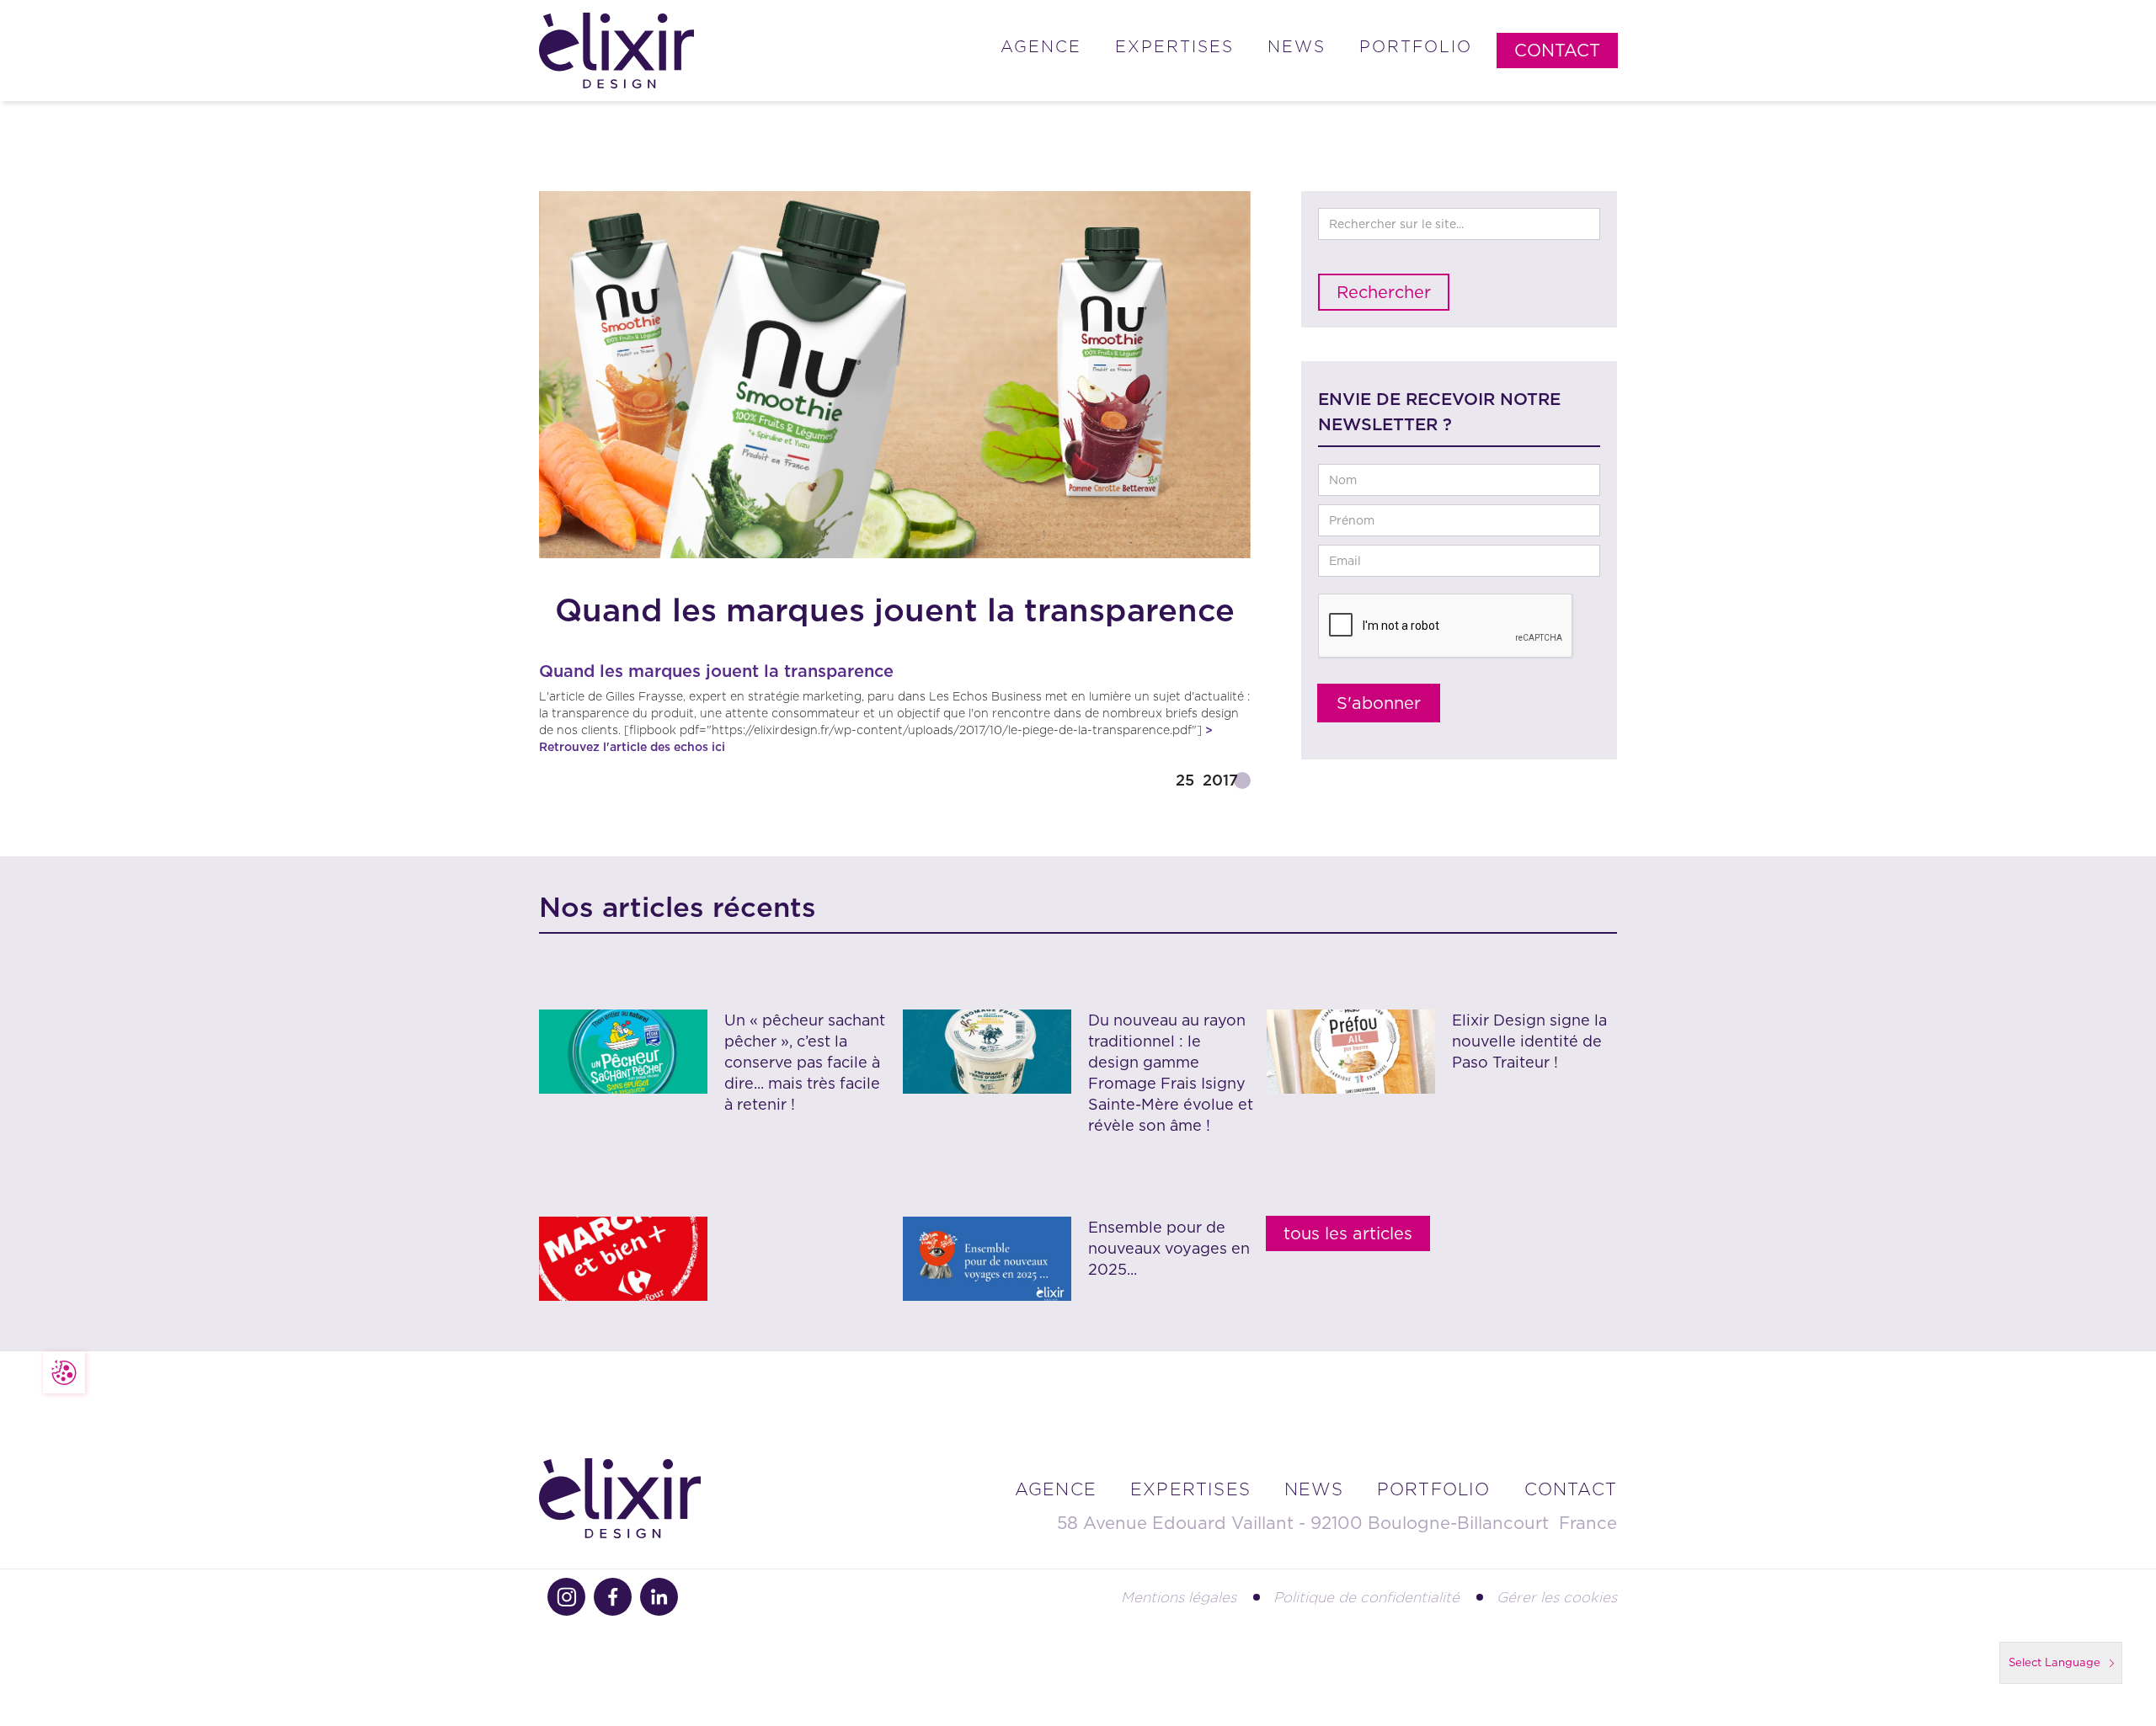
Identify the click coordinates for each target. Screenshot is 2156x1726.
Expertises (1174, 47)
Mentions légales (1179, 1597)
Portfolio (1416, 47)
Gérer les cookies (1557, 1597)
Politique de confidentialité (1366, 1597)
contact (1571, 1489)
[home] (616, 51)
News (1297, 47)
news (1314, 1489)
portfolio (1434, 1489)
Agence (1041, 47)
